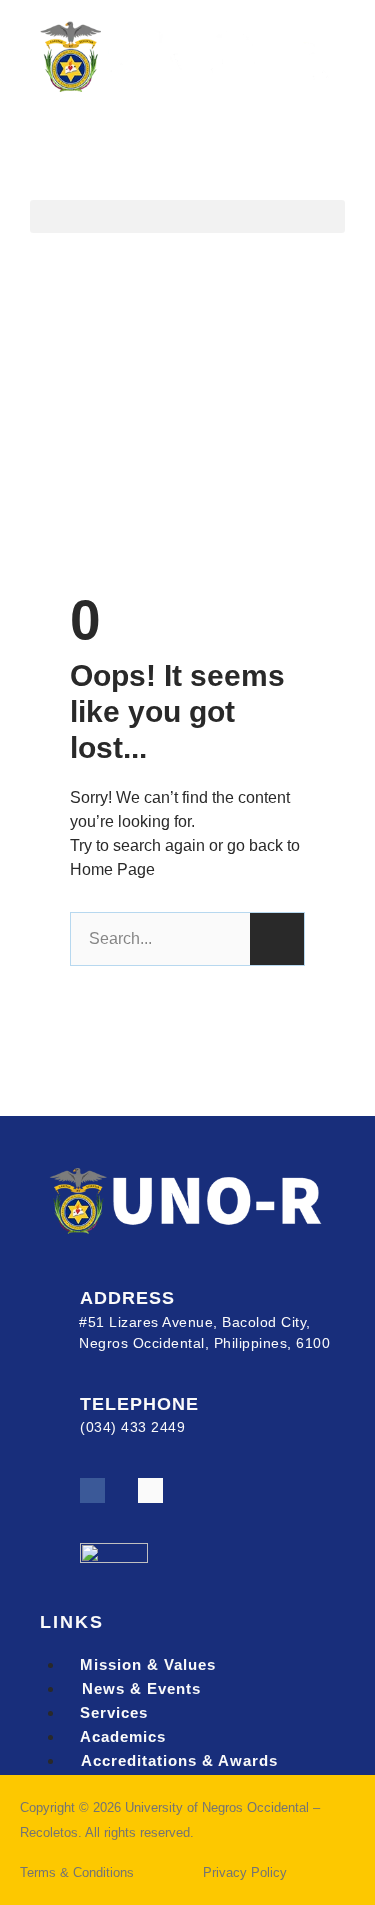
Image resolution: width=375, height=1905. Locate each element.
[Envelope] (150, 1490)
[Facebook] (92, 1490)
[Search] (277, 939)
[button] (187, 216)
